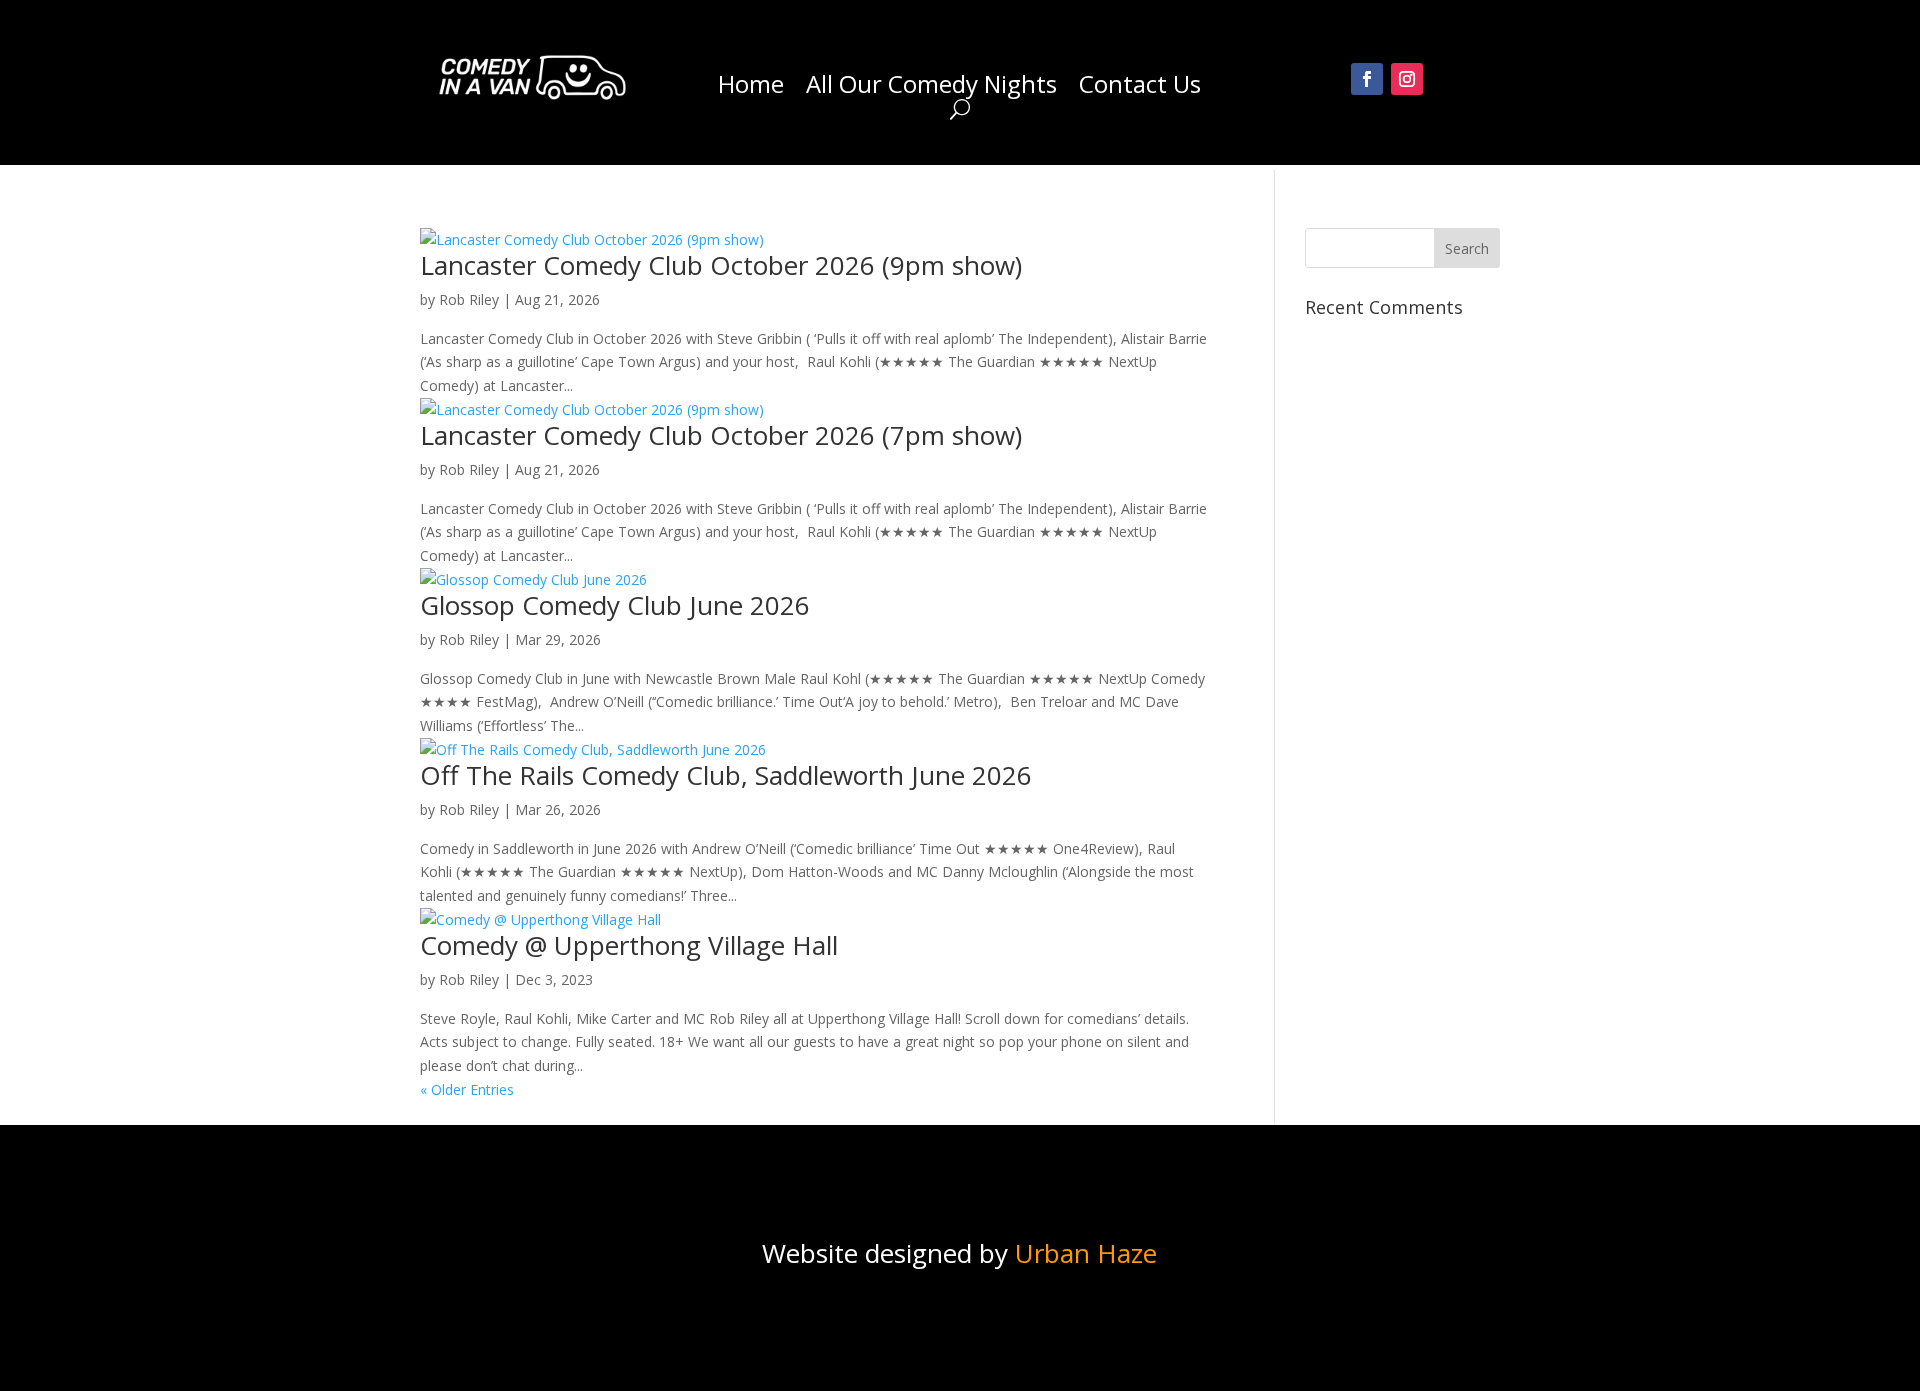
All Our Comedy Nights (931, 88)
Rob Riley (469, 299)
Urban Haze (1086, 1253)
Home (751, 88)
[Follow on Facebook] (1367, 79)
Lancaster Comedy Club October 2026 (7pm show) (721, 435)
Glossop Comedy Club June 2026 (615, 605)
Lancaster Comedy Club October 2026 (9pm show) (721, 265)
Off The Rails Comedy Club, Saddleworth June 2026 (726, 775)
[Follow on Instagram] (1407, 79)
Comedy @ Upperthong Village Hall (629, 945)
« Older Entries (467, 1089)
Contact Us (1140, 88)
